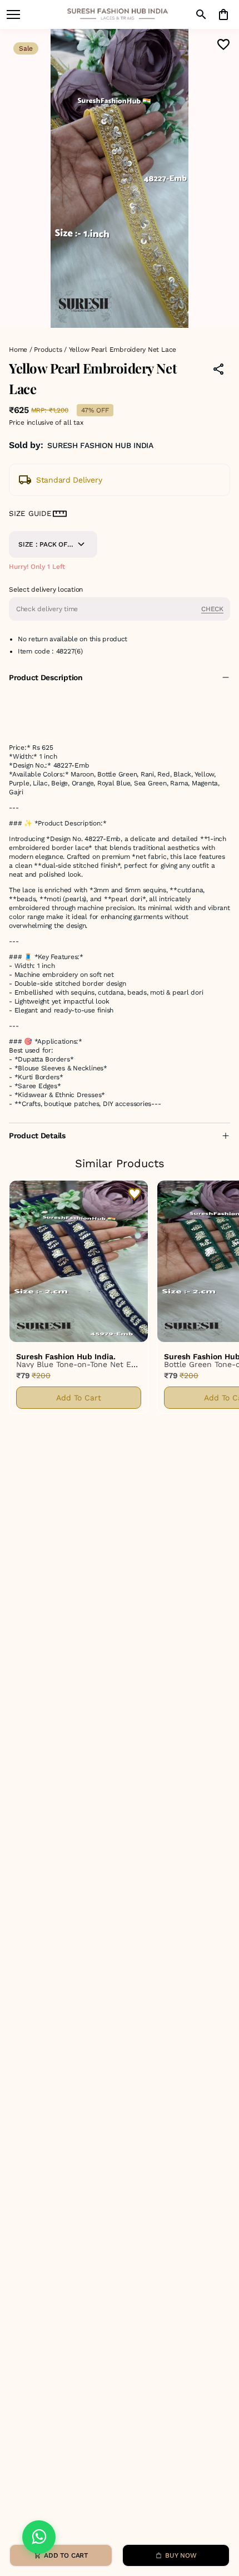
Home (18, 350)
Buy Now (181, 2555)
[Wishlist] (223, 45)
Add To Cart (79, 1398)
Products (48, 350)
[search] (201, 14)
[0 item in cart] (223, 14)
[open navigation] (13, 14)
